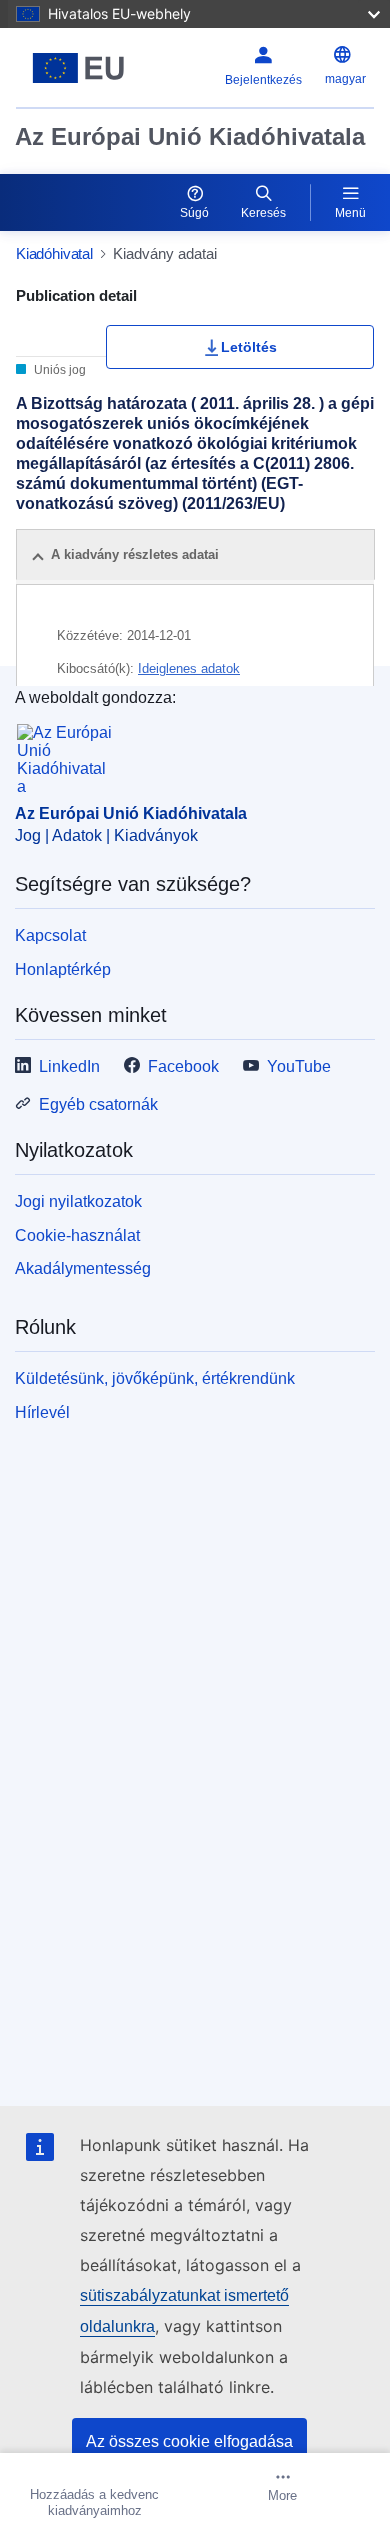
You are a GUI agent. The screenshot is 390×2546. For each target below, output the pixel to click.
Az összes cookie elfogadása (189, 2441)
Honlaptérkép (63, 969)
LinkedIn (69, 1066)
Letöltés (249, 347)
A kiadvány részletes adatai (135, 554)
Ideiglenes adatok (189, 668)
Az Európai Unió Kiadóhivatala (190, 136)
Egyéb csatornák (98, 1104)
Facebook (183, 1066)
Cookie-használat (77, 1235)
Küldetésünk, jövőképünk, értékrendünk (155, 1378)
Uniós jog (58, 370)
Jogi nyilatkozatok (78, 1201)
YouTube (299, 1066)
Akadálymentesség (83, 1268)
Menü (350, 213)
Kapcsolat (50, 935)
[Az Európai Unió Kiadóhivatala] (78, 68)
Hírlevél (42, 1412)
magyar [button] (345, 79)
